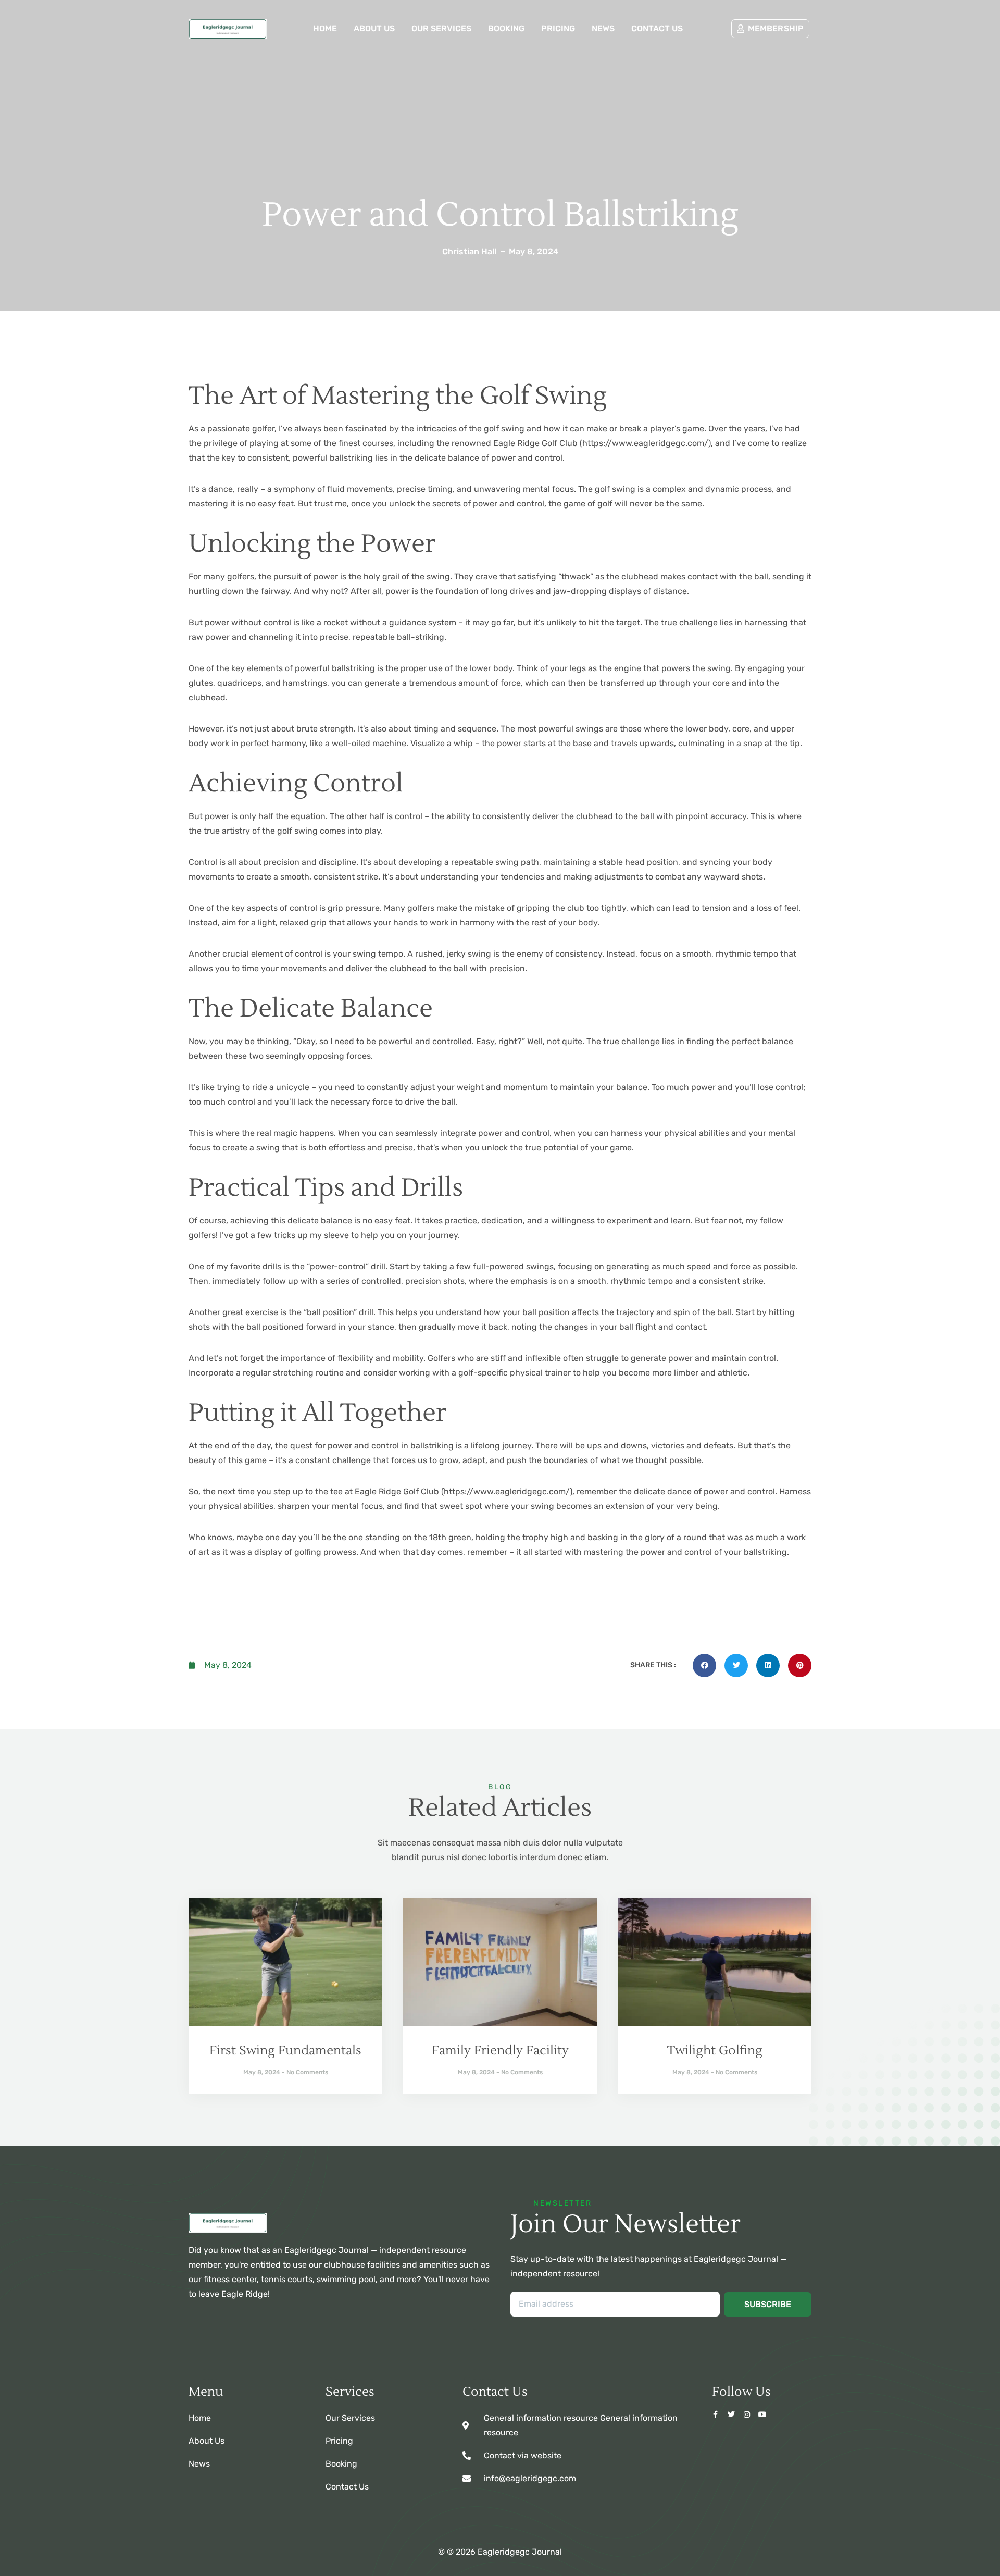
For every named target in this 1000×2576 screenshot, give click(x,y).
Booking (506, 28)
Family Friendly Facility (500, 2051)
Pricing (558, 28)
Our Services (441, 28)
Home (325, 28)
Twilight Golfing (715, 2051)
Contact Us (657, 28)
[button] (704, 1665)
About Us (374, 28)
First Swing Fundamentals (285, 2051)
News (603, 28)
